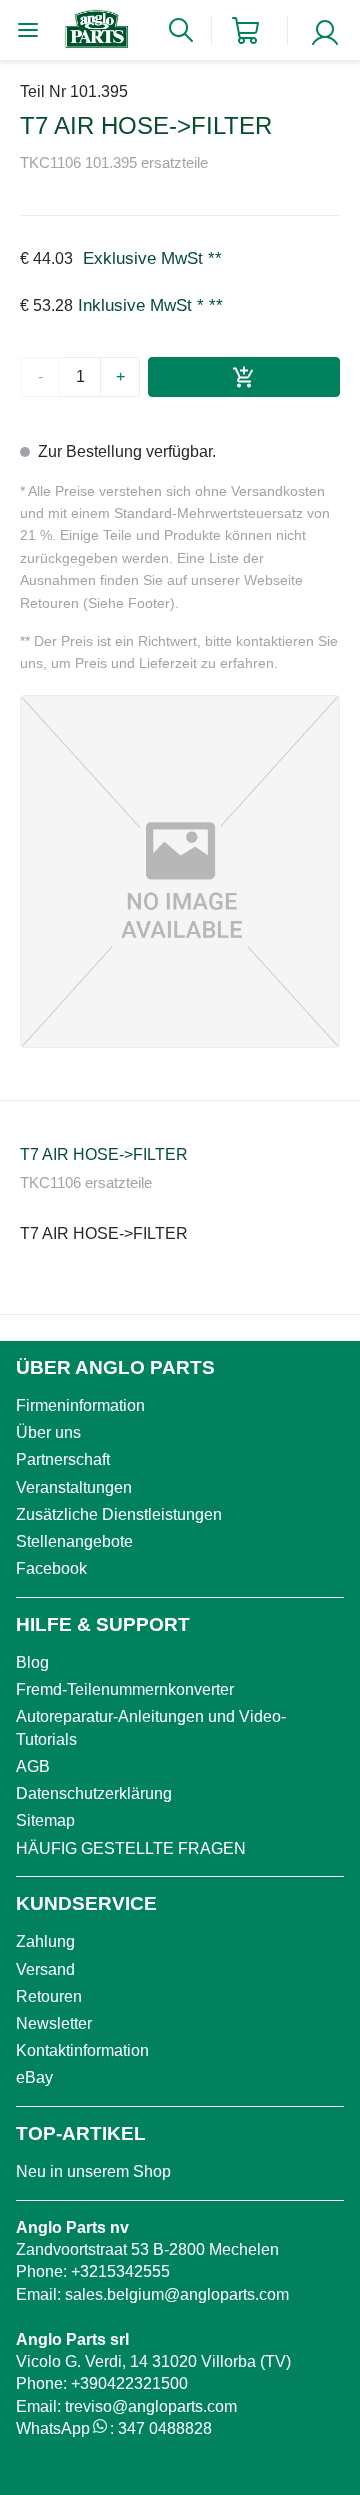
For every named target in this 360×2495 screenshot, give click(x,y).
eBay (34, 2077)
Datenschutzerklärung (94, 1793)
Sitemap (45, 1820)
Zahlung (45, 1941)
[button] (180, 871)
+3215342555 (120, 2271)
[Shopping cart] (245, 30)
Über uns (48, 1432)
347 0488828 (165, 2428)
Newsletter (54, 2023)
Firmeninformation (80, 1405)
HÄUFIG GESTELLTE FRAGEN (131, 1848)
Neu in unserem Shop (93, 2171)
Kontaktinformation (82, 2050)
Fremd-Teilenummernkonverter (125, 1689)
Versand (45, 1969)
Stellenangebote (74, 1541)
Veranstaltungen (74, 1487)
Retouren (49, 1996)
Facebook (51, 1568)
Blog (32, 1662)
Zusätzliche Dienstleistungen (119, 1514)
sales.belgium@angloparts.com (177, 2294)
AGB (33, 1766)
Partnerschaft (63, 1459)
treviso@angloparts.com (151, 2406)
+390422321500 (129, 2383)
